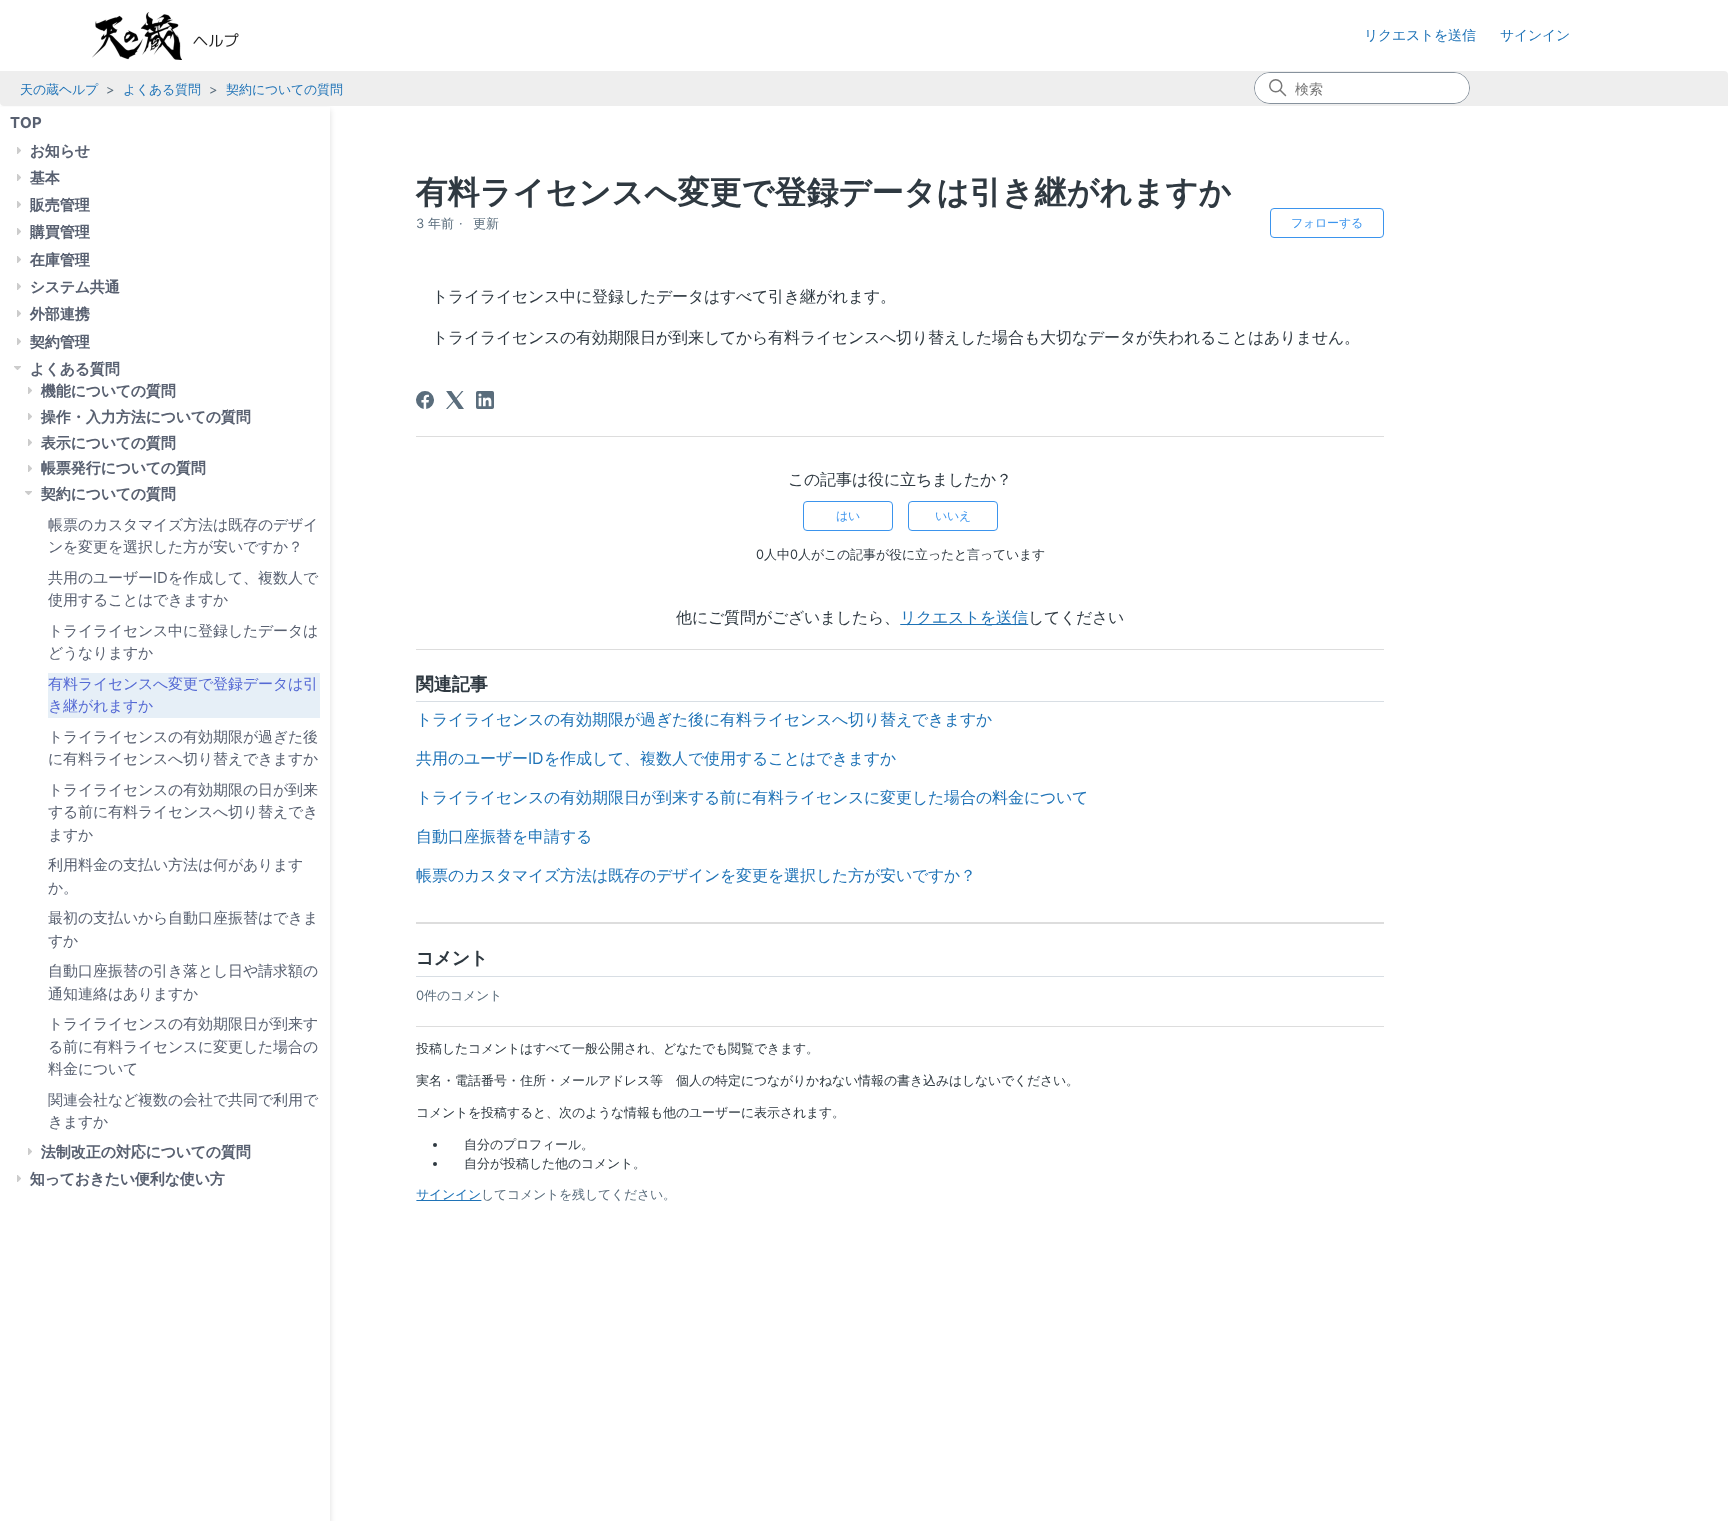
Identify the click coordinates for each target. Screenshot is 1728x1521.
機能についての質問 (108, 390)
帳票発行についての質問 (123, 467)
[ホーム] (186, 36)
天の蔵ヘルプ (59, 89)
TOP (26, 122)
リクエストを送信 (1420, 34)
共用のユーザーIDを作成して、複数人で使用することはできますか (183, 588)
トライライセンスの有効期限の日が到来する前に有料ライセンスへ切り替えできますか (183, 811)
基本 (45, 177)
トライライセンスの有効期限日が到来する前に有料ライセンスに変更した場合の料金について (183, 1046)
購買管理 (60, 231)
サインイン (448, 1194)
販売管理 (60, 204)
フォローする (1327, 222)
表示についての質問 (108, 442)
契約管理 (60, 340)
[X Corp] (455, 400)
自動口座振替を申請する (504, 836)
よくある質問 (162, 89)
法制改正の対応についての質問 (146, 1151)
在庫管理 (60, 258)
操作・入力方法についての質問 (146, 416)
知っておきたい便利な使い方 (127, 1178)
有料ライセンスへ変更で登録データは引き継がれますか (183, 694)
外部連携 (60, 313)
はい (848, 515)
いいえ (953, 515)
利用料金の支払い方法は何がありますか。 (175, 876)
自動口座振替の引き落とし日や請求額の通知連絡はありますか (183, 982)
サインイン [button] (1535, 34)
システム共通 (75, 286)
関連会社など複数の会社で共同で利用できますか (183, 1110)
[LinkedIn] (485, 400)
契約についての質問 (284, 89)
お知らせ (60, 149)
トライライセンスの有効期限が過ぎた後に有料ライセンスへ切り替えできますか (183, 747)
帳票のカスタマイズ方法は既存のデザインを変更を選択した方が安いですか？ (183, 535)
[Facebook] (425, 400)
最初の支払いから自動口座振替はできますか (183, 929)
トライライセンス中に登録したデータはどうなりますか (183, 641)
